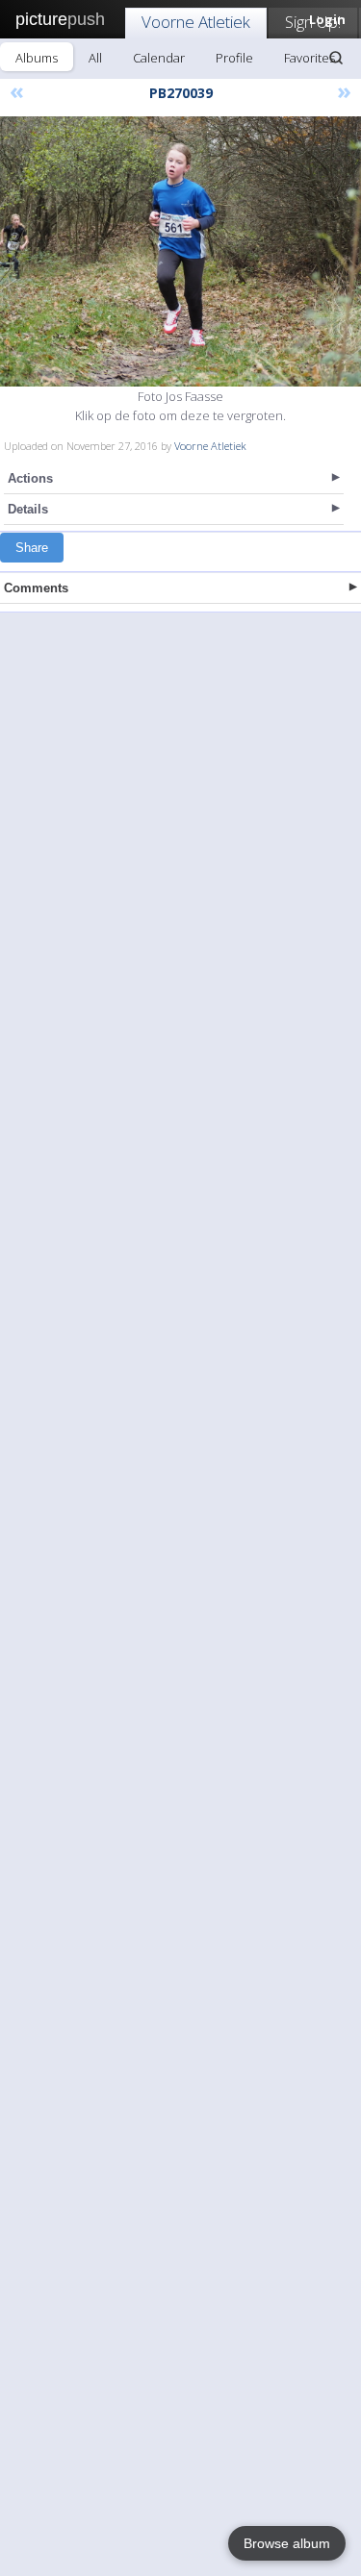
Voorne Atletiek (196, 22)
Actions (30, 478)
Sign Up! (313, 22)
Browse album (287, 2543)
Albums (37, 58)
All (95, 58)
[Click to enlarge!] (180, 251)
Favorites (309, 58)
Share (32, 548)
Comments (36, 588)
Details (28, 509)
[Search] (336, 58)
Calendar (159, 58)
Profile (234, 58)
